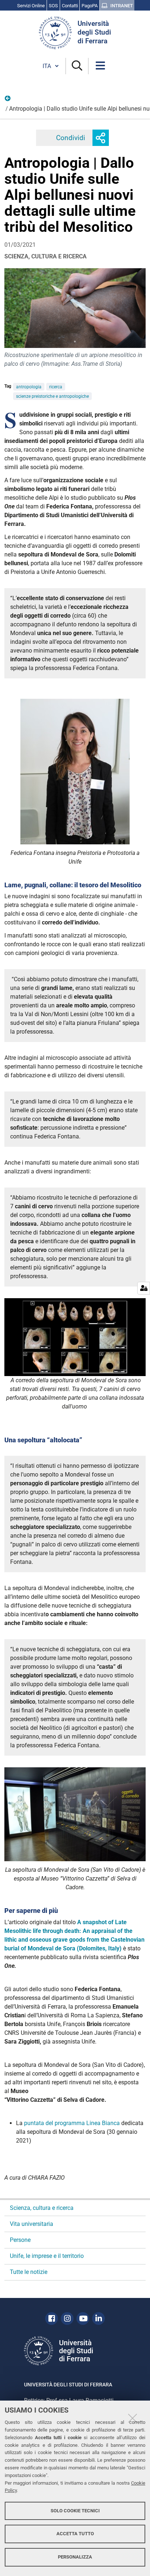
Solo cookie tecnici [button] (75, 2511)
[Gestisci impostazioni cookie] (144, 1288)
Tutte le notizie (29, 2272)
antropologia (29, 387)
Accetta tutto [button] (75, 2534)
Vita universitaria (31, 2224)
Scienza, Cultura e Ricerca (8, 100)
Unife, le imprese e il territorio (47, 2256)
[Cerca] (77, 66)
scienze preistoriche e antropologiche (52, 396)
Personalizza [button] (75, 2557)
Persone (20, 2240)
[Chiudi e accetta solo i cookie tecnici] (133, 2418)
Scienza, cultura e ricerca (42, 2208)
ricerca (56, 387)
